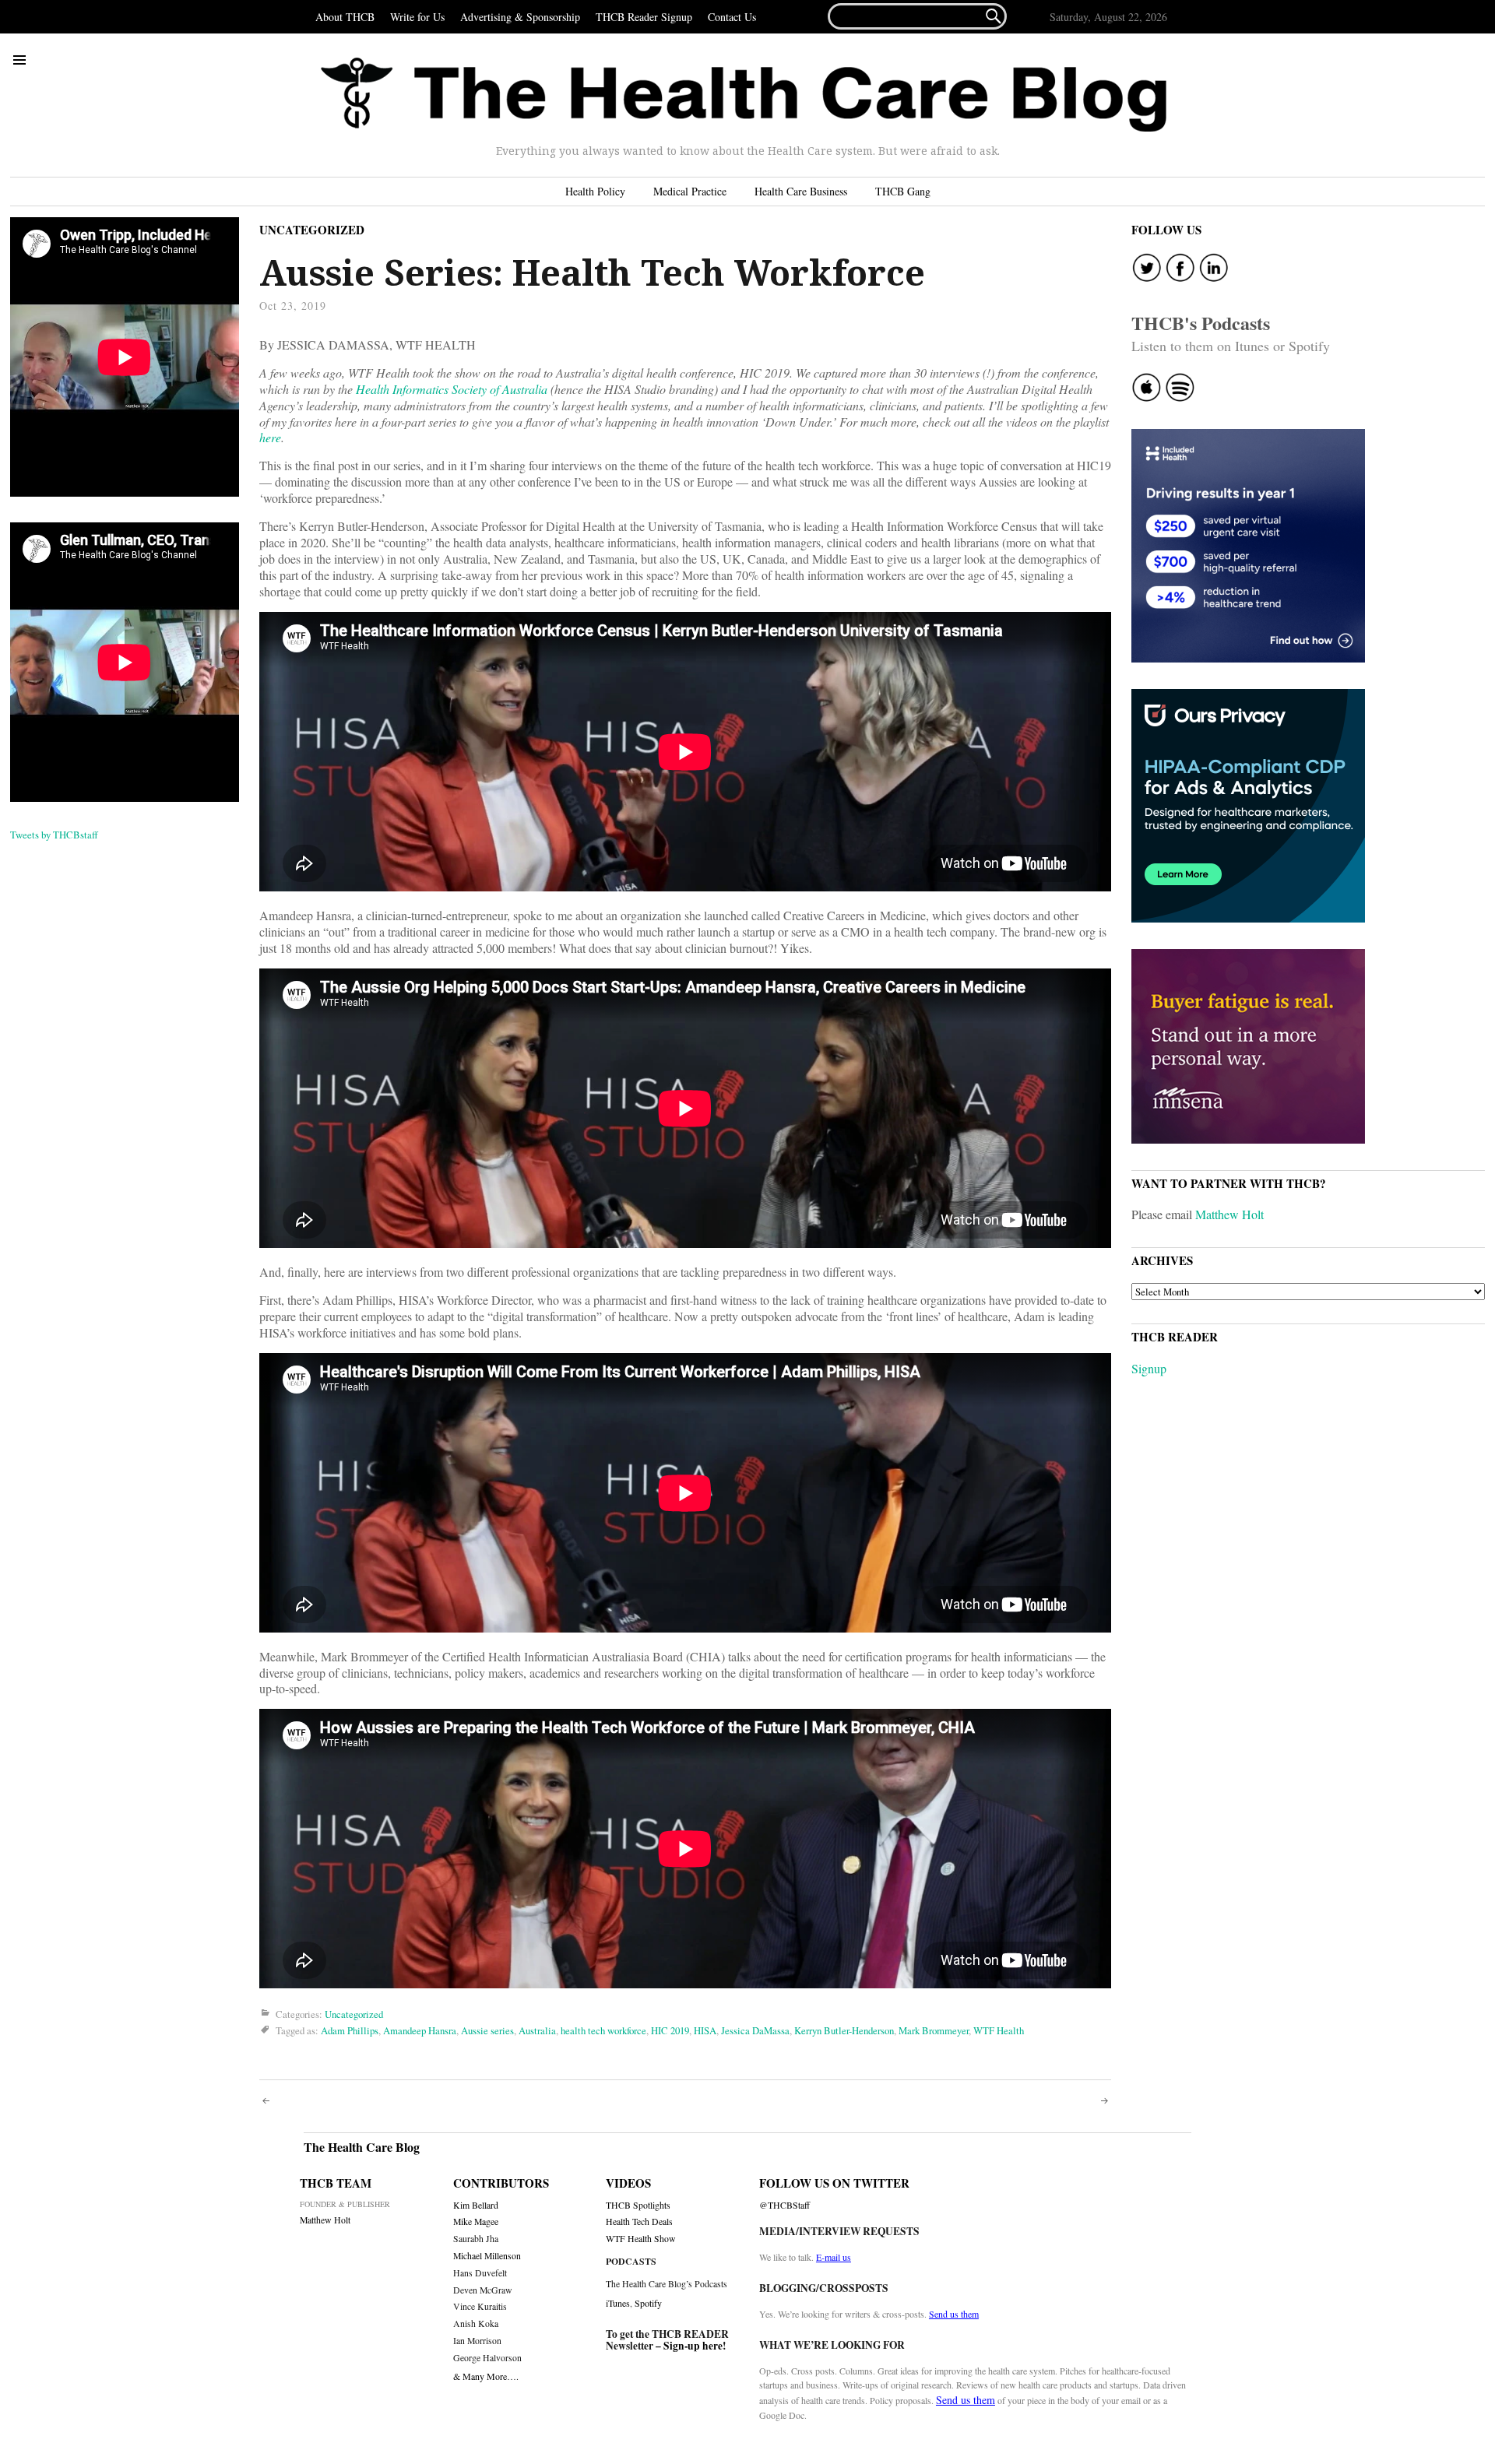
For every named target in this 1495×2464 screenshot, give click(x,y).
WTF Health (999, 2031)
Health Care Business (801, 191)
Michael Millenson (487, 2256)
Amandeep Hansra (420, 2031)
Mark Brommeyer (934, 2031)
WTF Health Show (641, 2239)
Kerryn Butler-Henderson (844, 2031)
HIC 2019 (670, 2031)
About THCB (345, 17)
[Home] (744, 95)
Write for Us (417, 17)
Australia (537, 2031)
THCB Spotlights (638, 2205)
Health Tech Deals (639, 2221)
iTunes (618, 2303)
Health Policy (595, 191)
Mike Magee (476, 2221)
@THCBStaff (784, 2205)
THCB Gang (903, 191)
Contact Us (732, 17)
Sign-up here (693, 2346)
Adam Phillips (350, 2031)
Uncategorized (312, 230)
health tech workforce (603, 2031)
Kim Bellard (476, 2205)
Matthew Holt (1229, 1214)
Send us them (954, 2314)
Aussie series (487, 2031)
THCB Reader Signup (644, 17)
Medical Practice (690, 191)
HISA (705, 2031)
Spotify (648, 2303)
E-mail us (834, 2257)
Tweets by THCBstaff (54, 835)
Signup (1149, 1368)
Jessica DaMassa (755, 2031)
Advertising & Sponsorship (520, 17)
